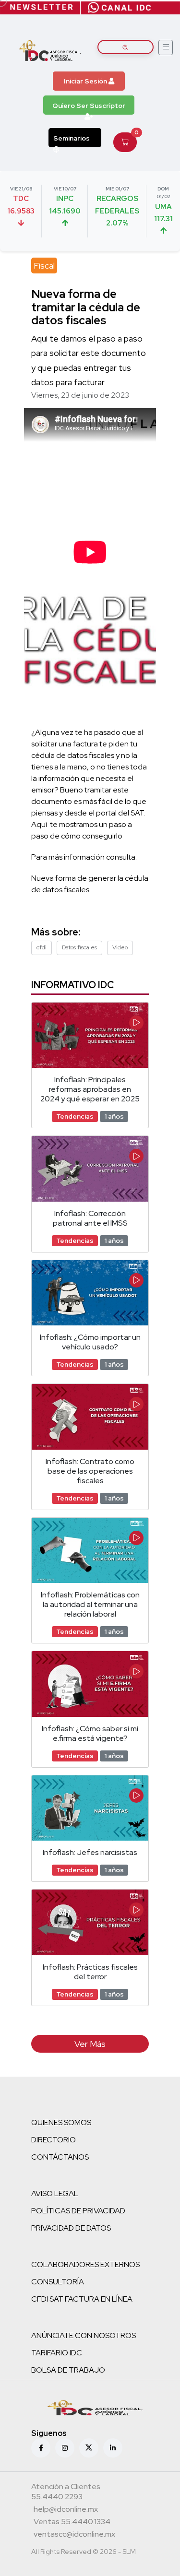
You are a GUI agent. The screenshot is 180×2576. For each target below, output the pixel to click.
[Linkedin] (113, 2448)
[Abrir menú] (166, 47)
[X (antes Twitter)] (89, 2448)
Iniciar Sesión (86, 81)
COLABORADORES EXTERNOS (85, 2264)
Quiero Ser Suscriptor (89, 106)
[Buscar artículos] (126, 47)
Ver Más (90, 2044)
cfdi (42, 947)
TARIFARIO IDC (57, 2353)
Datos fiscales (79, 947)
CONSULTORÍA (58, 2282)
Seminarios (72, 138)
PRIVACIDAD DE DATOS (71, 2228)
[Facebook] (41, 2448)
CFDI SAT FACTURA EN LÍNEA (82, 2299)
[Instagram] (65, 2448)
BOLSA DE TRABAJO (68, 2370)
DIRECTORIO (54, 2140)
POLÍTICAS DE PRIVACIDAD (78, 2211)
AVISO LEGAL (55, 2193)
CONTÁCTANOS (60, 2157)
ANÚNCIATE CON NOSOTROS (84, 2335)
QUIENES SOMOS (61, 2122)
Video (120, 947)
